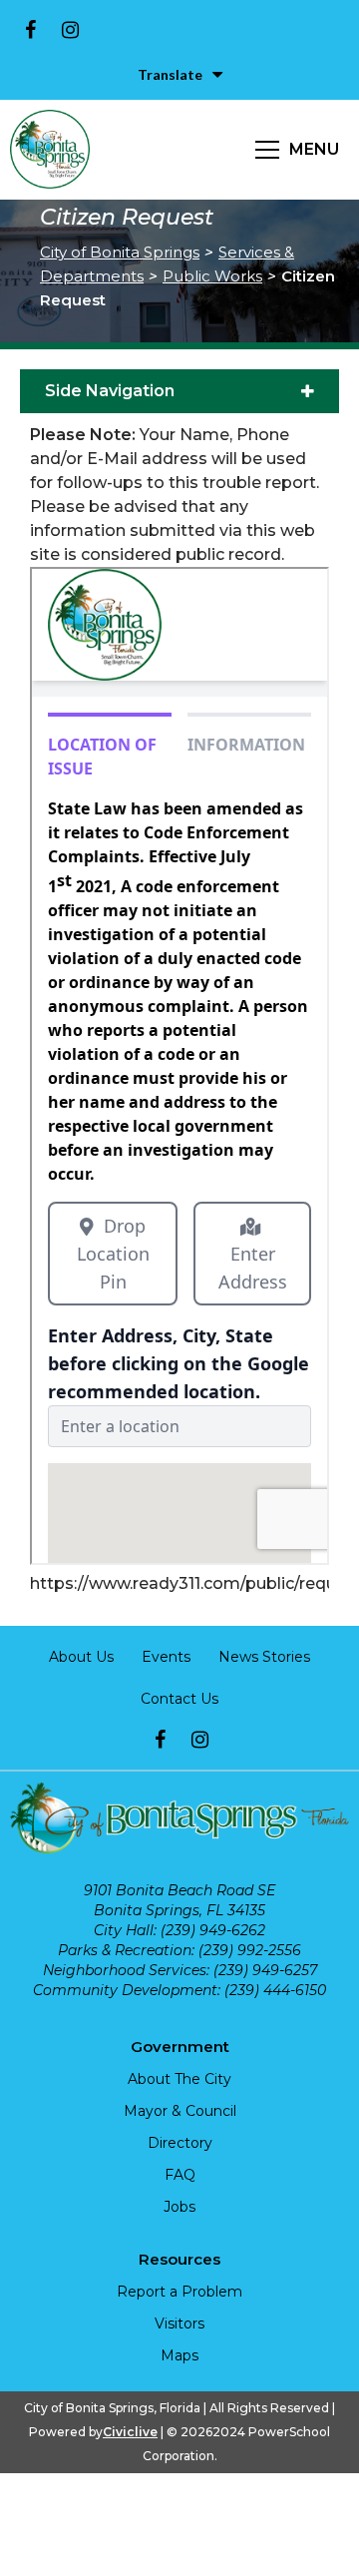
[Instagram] (70, 30)
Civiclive (130, 2432)
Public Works (212, 276)
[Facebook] (30, 30)
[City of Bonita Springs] (50, 150)
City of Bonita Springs (120, 252)
